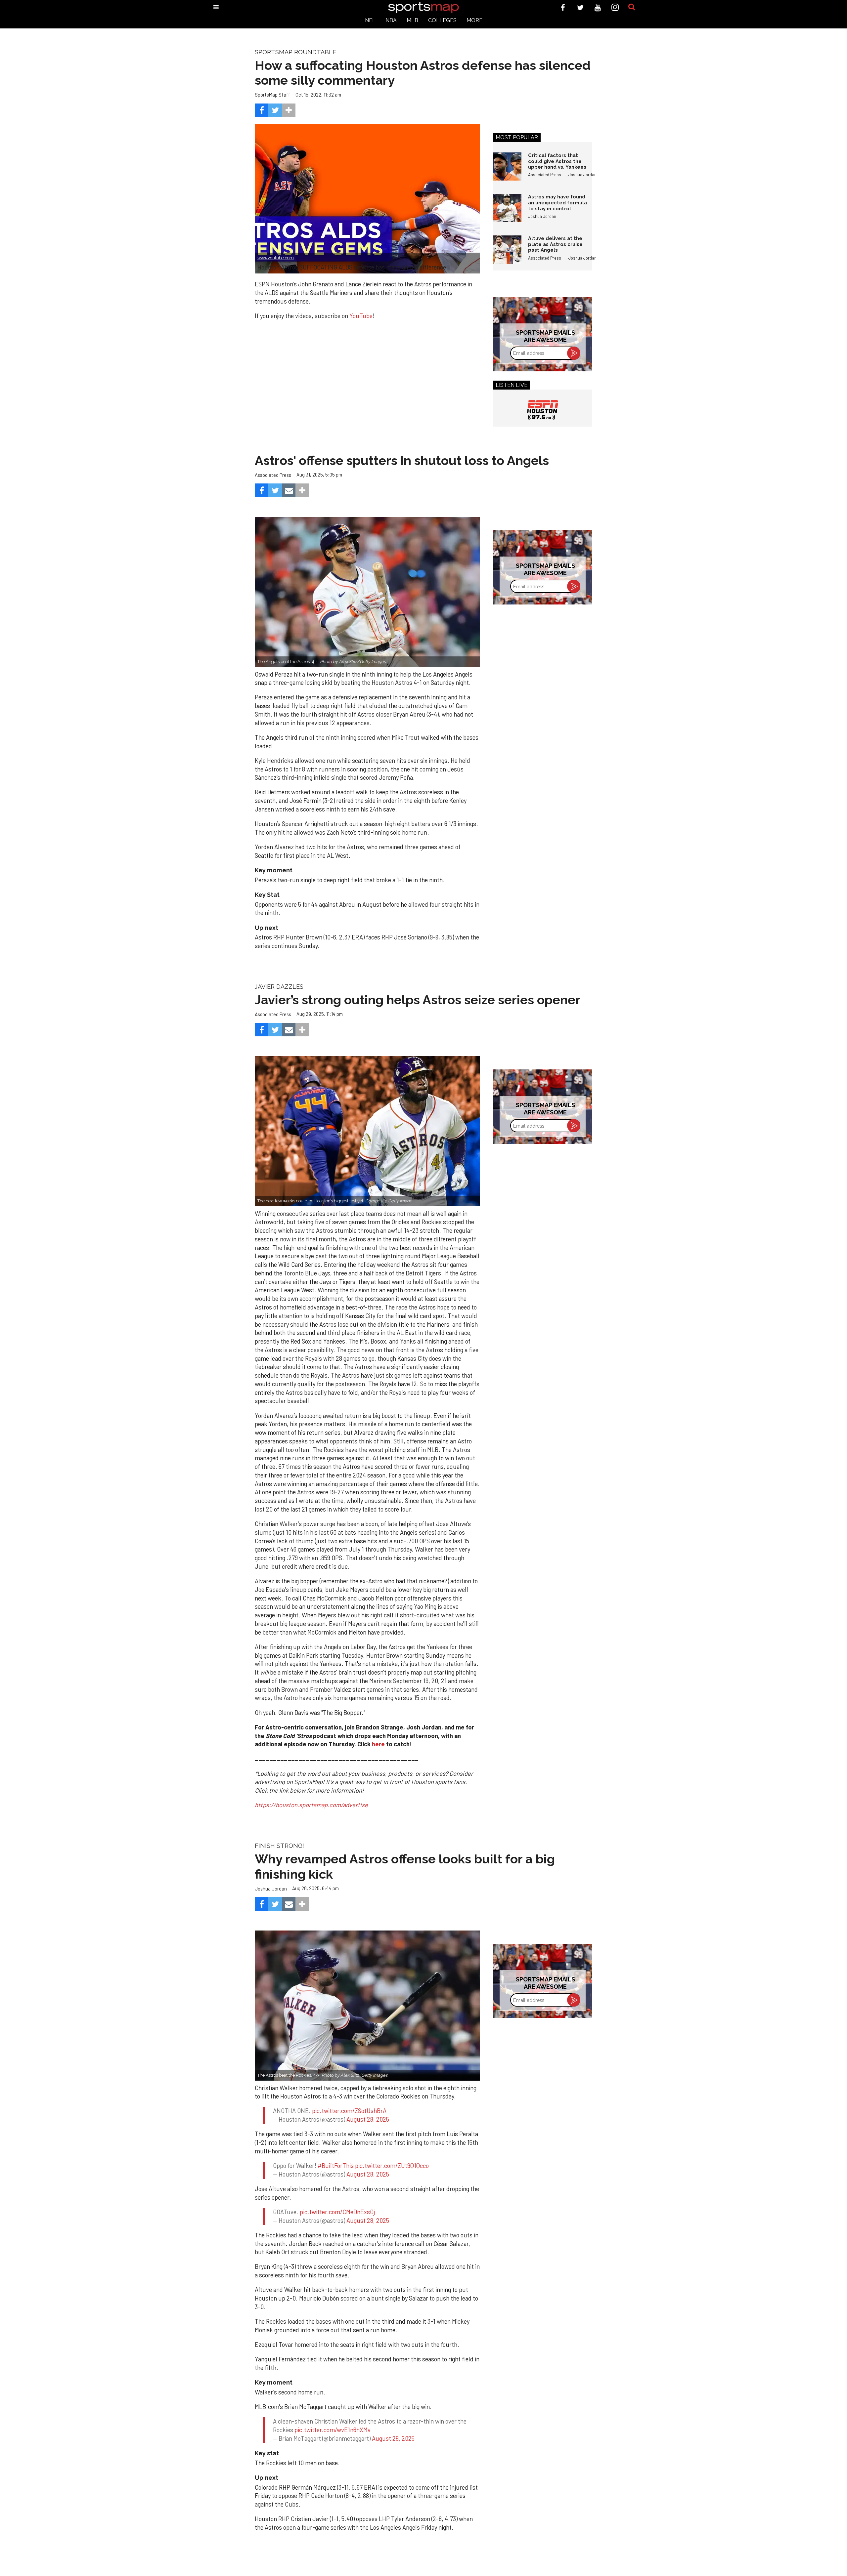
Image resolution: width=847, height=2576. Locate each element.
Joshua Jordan (582, 175)
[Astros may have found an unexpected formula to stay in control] (507, 208)
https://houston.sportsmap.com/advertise (311, 1805)
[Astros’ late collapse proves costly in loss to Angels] (367, 592)
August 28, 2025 (368, 2119)
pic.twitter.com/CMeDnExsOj (337, 2212)
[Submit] (632, 7)
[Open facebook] (563, 7)
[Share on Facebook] (262, 110)
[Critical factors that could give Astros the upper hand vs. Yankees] (507, 167)
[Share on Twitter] (275, 110)
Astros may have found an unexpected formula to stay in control (557, 202)
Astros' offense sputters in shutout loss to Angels (402, 460)
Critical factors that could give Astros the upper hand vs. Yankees (557, 161)
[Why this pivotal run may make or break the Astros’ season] (367, 1131)
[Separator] (289, 110)
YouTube (361, 316)
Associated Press (545, 175)
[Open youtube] (598, 7)
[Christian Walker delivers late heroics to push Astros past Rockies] (367, 2005)
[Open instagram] (615, 7)
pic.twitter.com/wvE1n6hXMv (333, 2430)
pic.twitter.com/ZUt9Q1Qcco (392, 2166)
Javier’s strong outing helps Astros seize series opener (418, 1000)
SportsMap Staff (272, 95)
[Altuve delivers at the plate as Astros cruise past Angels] (507, 250)
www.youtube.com (276, 258)
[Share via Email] (289, 490)
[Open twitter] (580, 7)
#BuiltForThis (336, 2166)
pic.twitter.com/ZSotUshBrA (349, 2111)
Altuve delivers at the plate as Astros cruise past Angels (555, 244)
